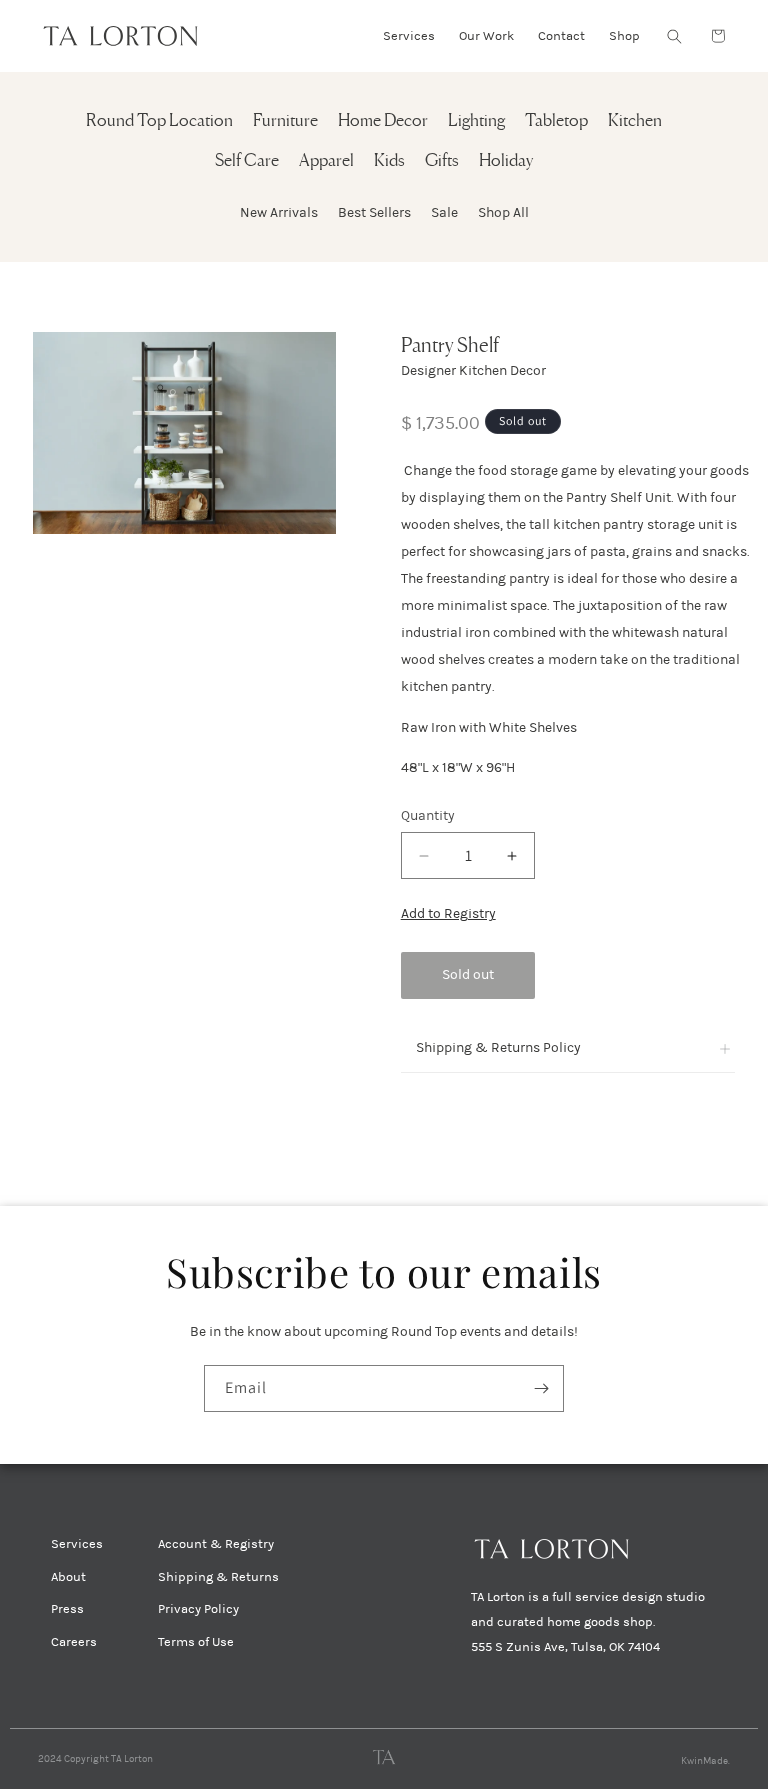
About (68, 1577)
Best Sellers (374, 212)
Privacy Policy (198, 1609)
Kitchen (635, 121)
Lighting (476, 121)
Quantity (428, 815)
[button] (674, 36)
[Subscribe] (541, 1388)
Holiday (506, 161)
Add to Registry (448, 913)
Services (77, 1544)
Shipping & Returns (218, 1577)
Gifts (442, 161)
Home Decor (383, 121)
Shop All (503, 212)
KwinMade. (705, 1761)
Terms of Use (196, 1642)
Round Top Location (159, 121)
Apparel (326, 161)
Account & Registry (216, 1544)
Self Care (247, 161)
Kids (389, 161)
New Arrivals (279, 212)
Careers (74, 1642)
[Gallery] (184, 433)
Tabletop (556, 121)
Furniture (285, 121)
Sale (444, 212)
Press (67, 1609)
